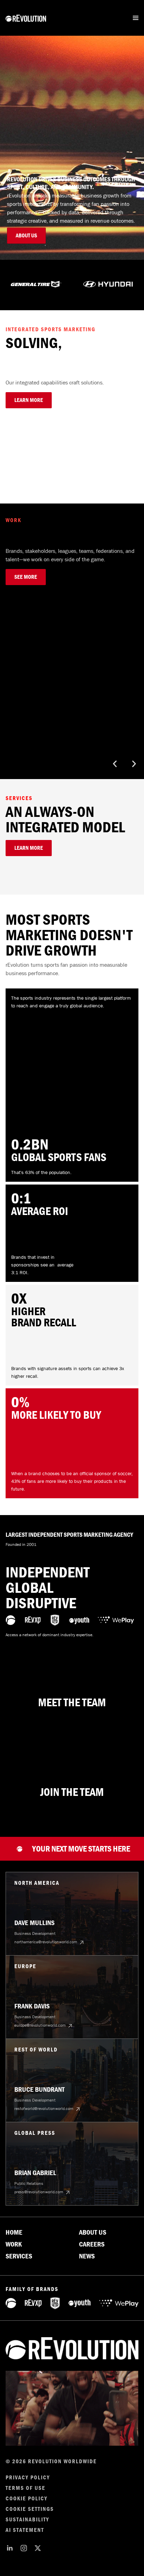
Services (19, 2256)
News (87, 2256)
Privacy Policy (28, 2478)
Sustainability (27, 2520)
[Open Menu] (136, 18)
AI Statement (25, 2530)
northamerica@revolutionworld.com (46, 1942)
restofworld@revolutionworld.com (44, 2109)
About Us (93, 2233)
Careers (92, 2244)
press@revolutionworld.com (39, 2192)
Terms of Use (26, 2488)
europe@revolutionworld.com (40, 2025)
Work (14, 2244)
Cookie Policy (27, 2499)
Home (14, 2233)
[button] (115, 764)
